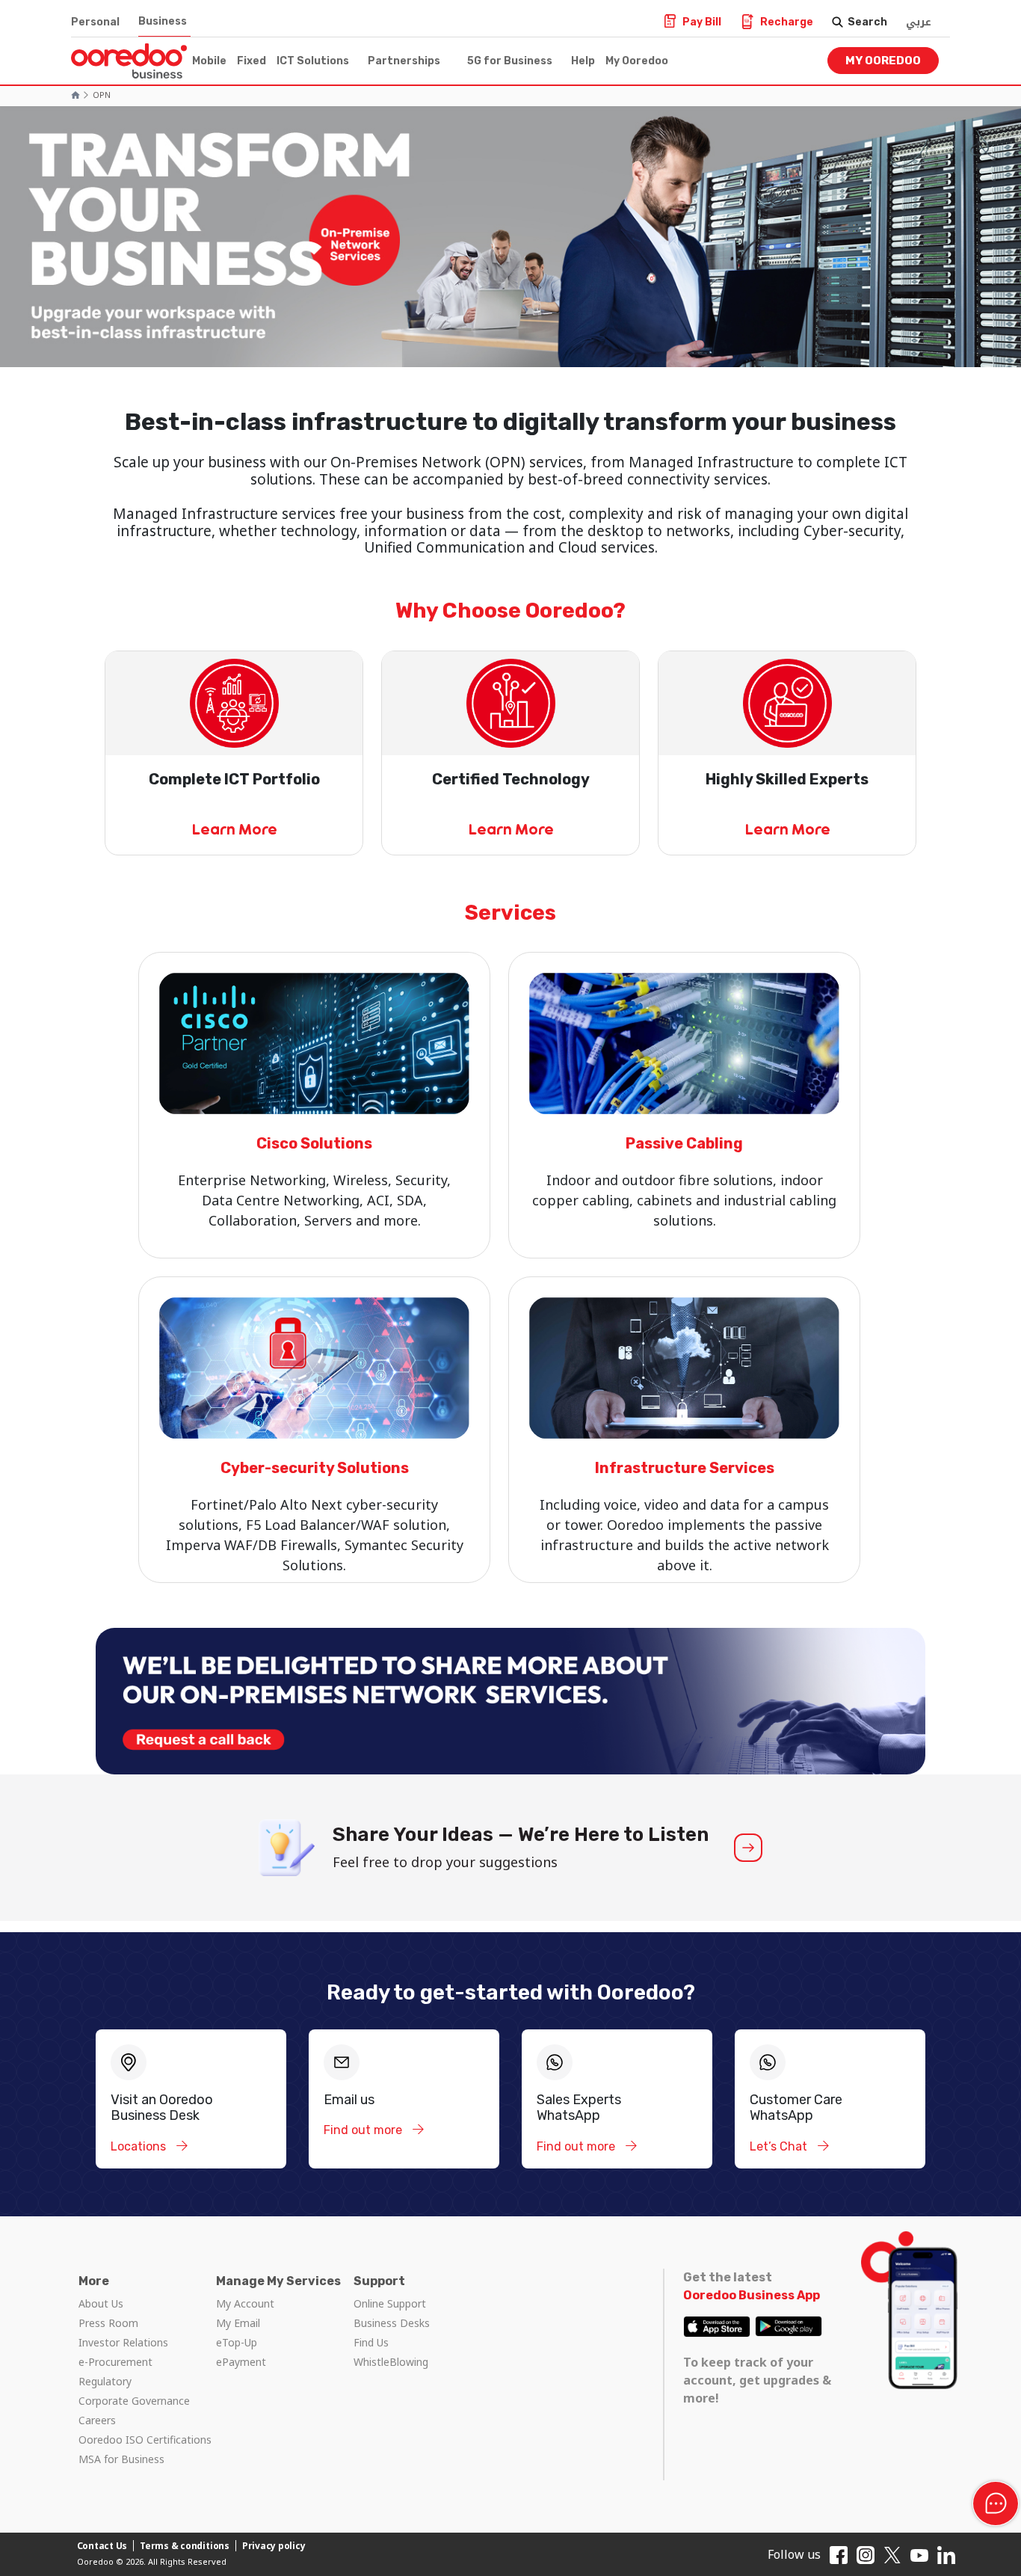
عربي (919, 22)
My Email (238, 2323)
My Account (245, 2303)
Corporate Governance (134, 2401)
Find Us (371, 2342)
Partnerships (404, 61)
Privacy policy (274, 2546)
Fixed (252, 61)
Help (583, 61)
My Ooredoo (637, 61)
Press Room (108, 2323)
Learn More (234, 829)
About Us (101, 2303)
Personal (95, 22)
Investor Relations (123, 2342)
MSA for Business (121, 2459)
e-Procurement (115, 2362)
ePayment (241, 2362)
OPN (102, 95)
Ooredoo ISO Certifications (145, 2440)
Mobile (209, 61)
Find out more (364, 2130)
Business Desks (392, 2323)
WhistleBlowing (391, 2362)
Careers (97, 2420)
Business (163, 21)
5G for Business (510, 61)
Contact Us (102, 2546)
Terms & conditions (185, 2546)
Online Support (390, 2303)
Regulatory (105, 2381)
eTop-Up (237, 2342)
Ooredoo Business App (752, 2295)
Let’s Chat (780, 2146)
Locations (140, 2146)
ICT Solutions (313, 61)
